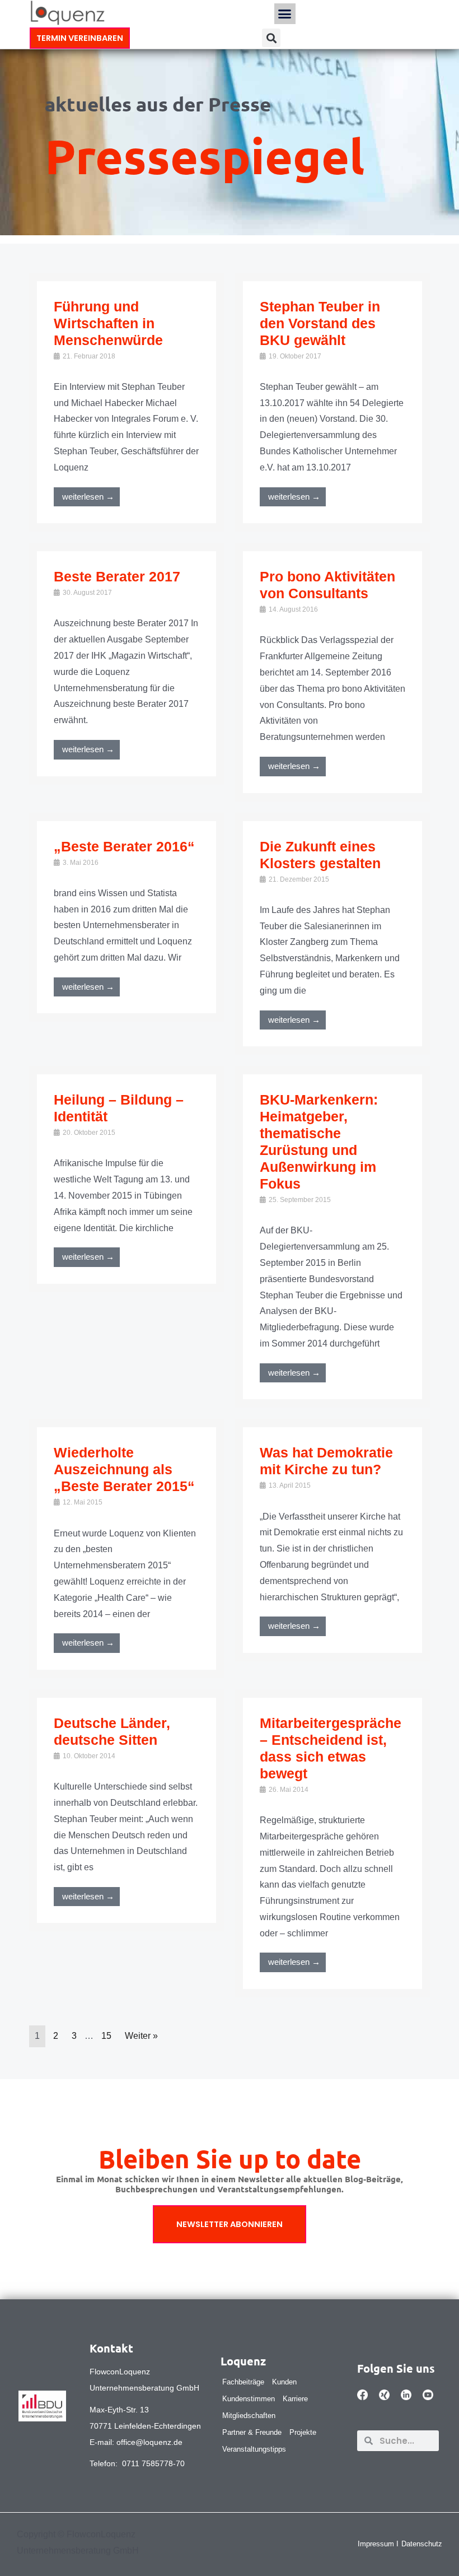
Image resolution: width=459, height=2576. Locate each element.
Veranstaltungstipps (254, 2449)
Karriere (295, 2399)
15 (106, 2036)
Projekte (303, 2432)
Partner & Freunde (252, 2432)
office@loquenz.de (149, 2442)
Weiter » (141, 2036)
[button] (285, 14)
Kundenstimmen (249, 2399)
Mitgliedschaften (249, 2416)
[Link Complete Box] (127, 402)
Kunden (284, 2382)
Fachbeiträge (243, 2382)
